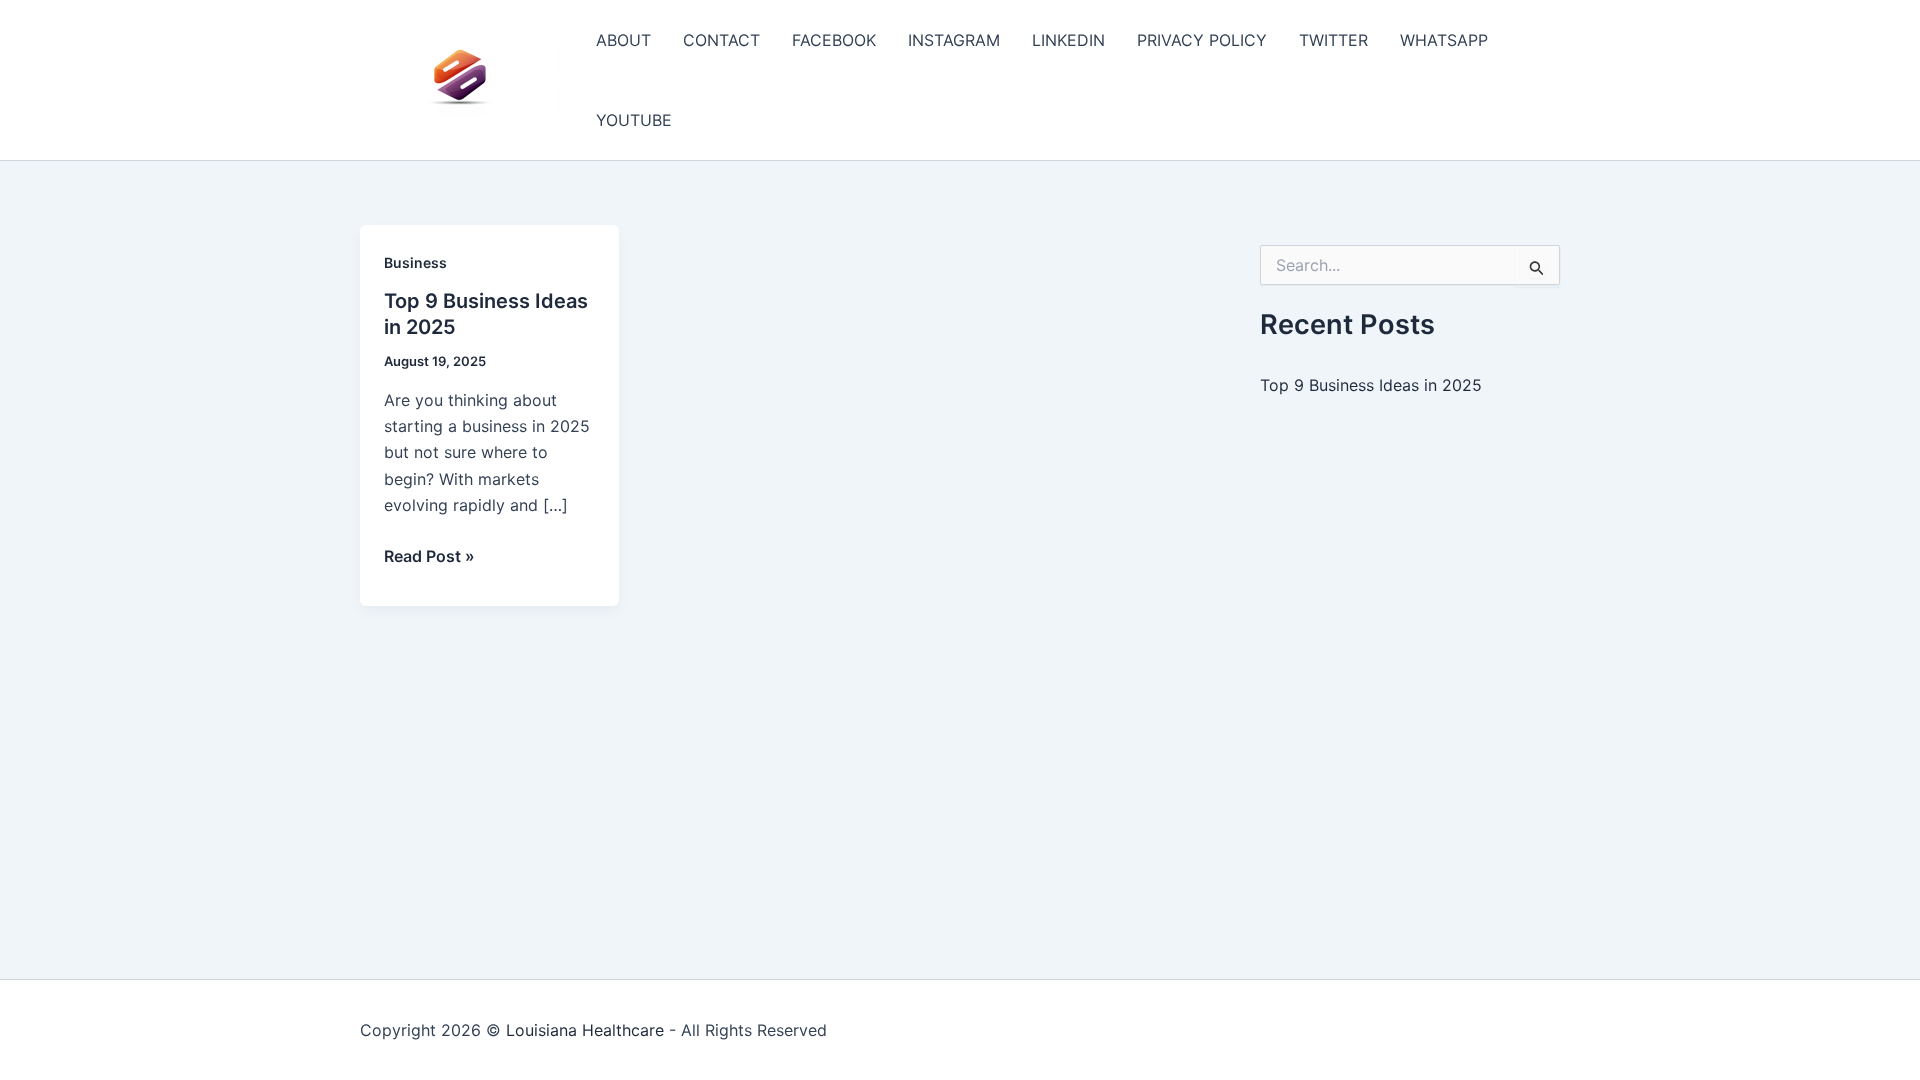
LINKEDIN (1068, 40)
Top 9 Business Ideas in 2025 (1371, 385)
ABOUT (623, 40)
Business (415, 262)
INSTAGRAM (954, 40)
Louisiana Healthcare (585, 1030)
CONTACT (721, 40)
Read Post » (429, 557)
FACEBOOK (834, 40)
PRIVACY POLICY (1202, 40)
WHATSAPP (1444, 40)
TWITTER (1333, 40)
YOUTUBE (634, 120)
